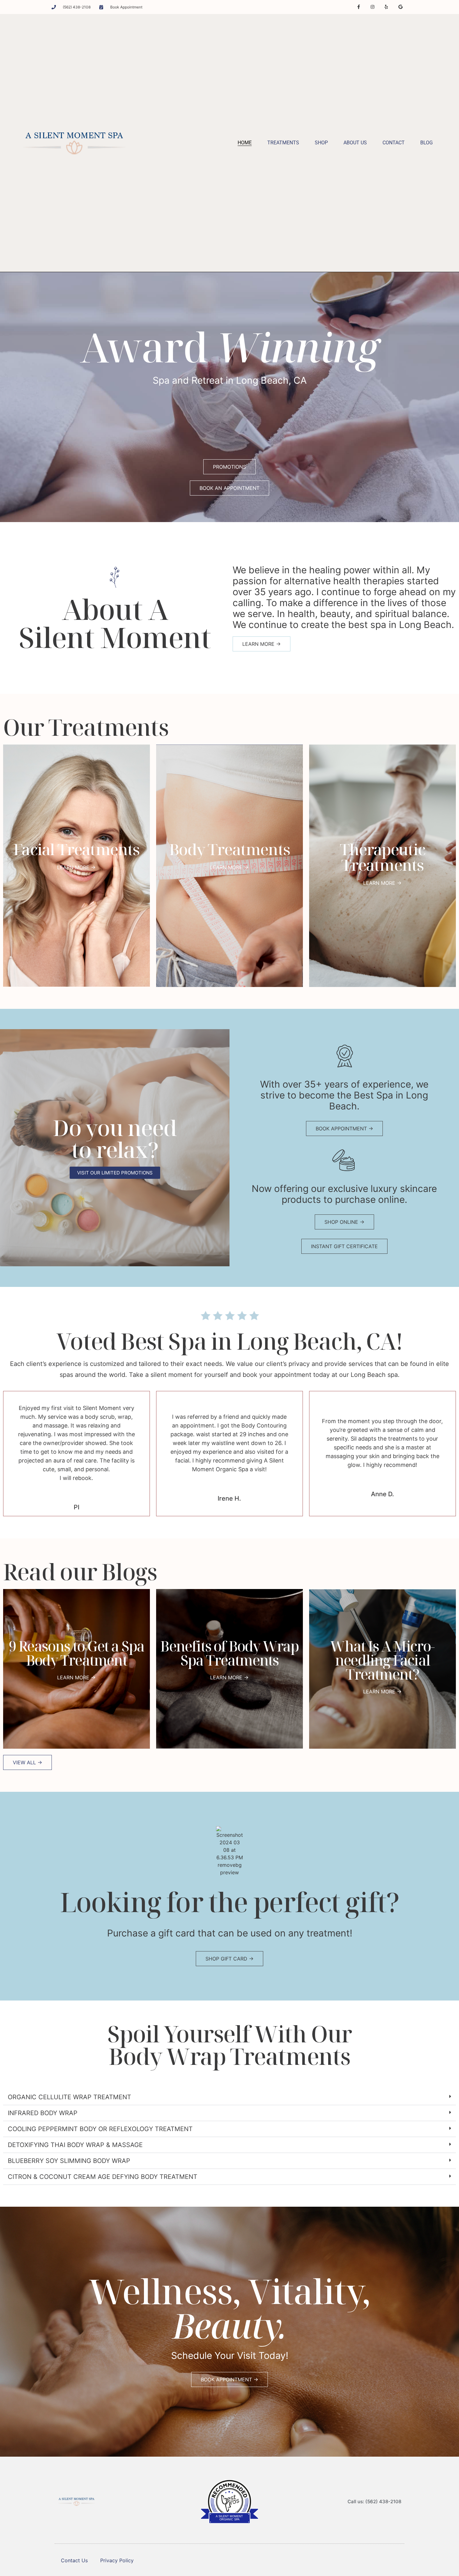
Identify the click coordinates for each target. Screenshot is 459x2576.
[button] (230, 2097)
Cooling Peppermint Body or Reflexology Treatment (100, 2129)
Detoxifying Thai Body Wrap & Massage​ (75, 2145)
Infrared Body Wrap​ (43, 2113)
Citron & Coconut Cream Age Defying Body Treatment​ (103, 2177)
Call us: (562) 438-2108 (374, 2501)
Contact (394, 143)
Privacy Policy (117, 2560)
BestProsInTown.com (230, 2483)
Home (245, 143)
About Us (355, 143)
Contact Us (74, 2560)
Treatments (283, 143)
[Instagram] (373, 7)
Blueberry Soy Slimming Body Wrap (69, 2161)
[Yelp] (386, 7)
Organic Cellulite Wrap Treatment (69, 2097)
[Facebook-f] (359, 7)
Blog (427, 143)
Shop (321, 143)
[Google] (400, 7)
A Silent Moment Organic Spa (229, 2518)
